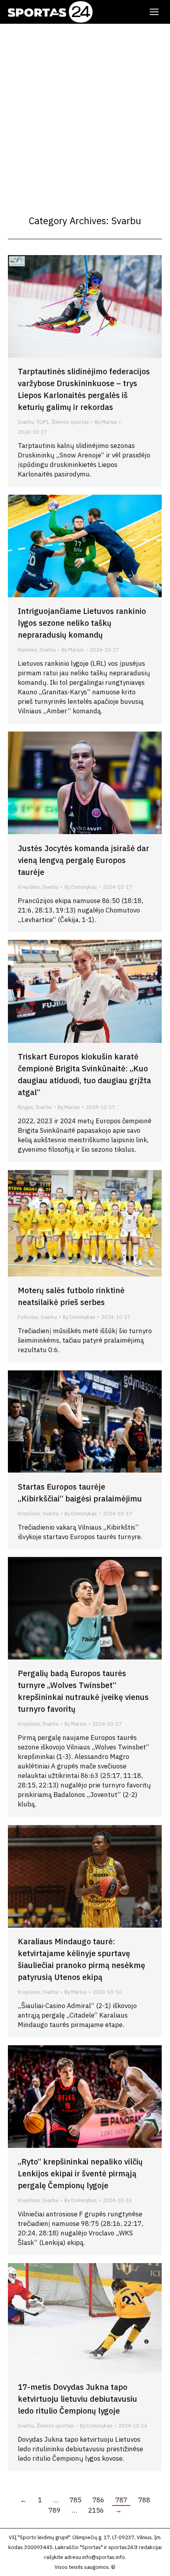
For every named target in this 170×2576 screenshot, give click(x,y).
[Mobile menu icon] (154, 12)
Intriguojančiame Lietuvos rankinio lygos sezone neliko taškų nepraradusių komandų (82, 623)
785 (76, 2500)
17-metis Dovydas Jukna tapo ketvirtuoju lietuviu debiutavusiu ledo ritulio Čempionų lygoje (77, 2399)
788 (144, 2500)
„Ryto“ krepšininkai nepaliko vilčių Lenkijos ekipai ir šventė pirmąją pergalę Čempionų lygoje (80, 2173)
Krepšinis (29, 887)
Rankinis (27, 650)
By (106, 422)
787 (121, 2500)
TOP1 (43, 422)
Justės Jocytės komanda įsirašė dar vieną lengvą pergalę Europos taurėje (83, 860)
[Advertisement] (85, 113)
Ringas (25, 1107)
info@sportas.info (104, 2557)
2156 (96, 2510)
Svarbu (26, 422)
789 (55, 2510)
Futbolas (28, 1317)
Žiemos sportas (70, 422)
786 (98, 2500)
